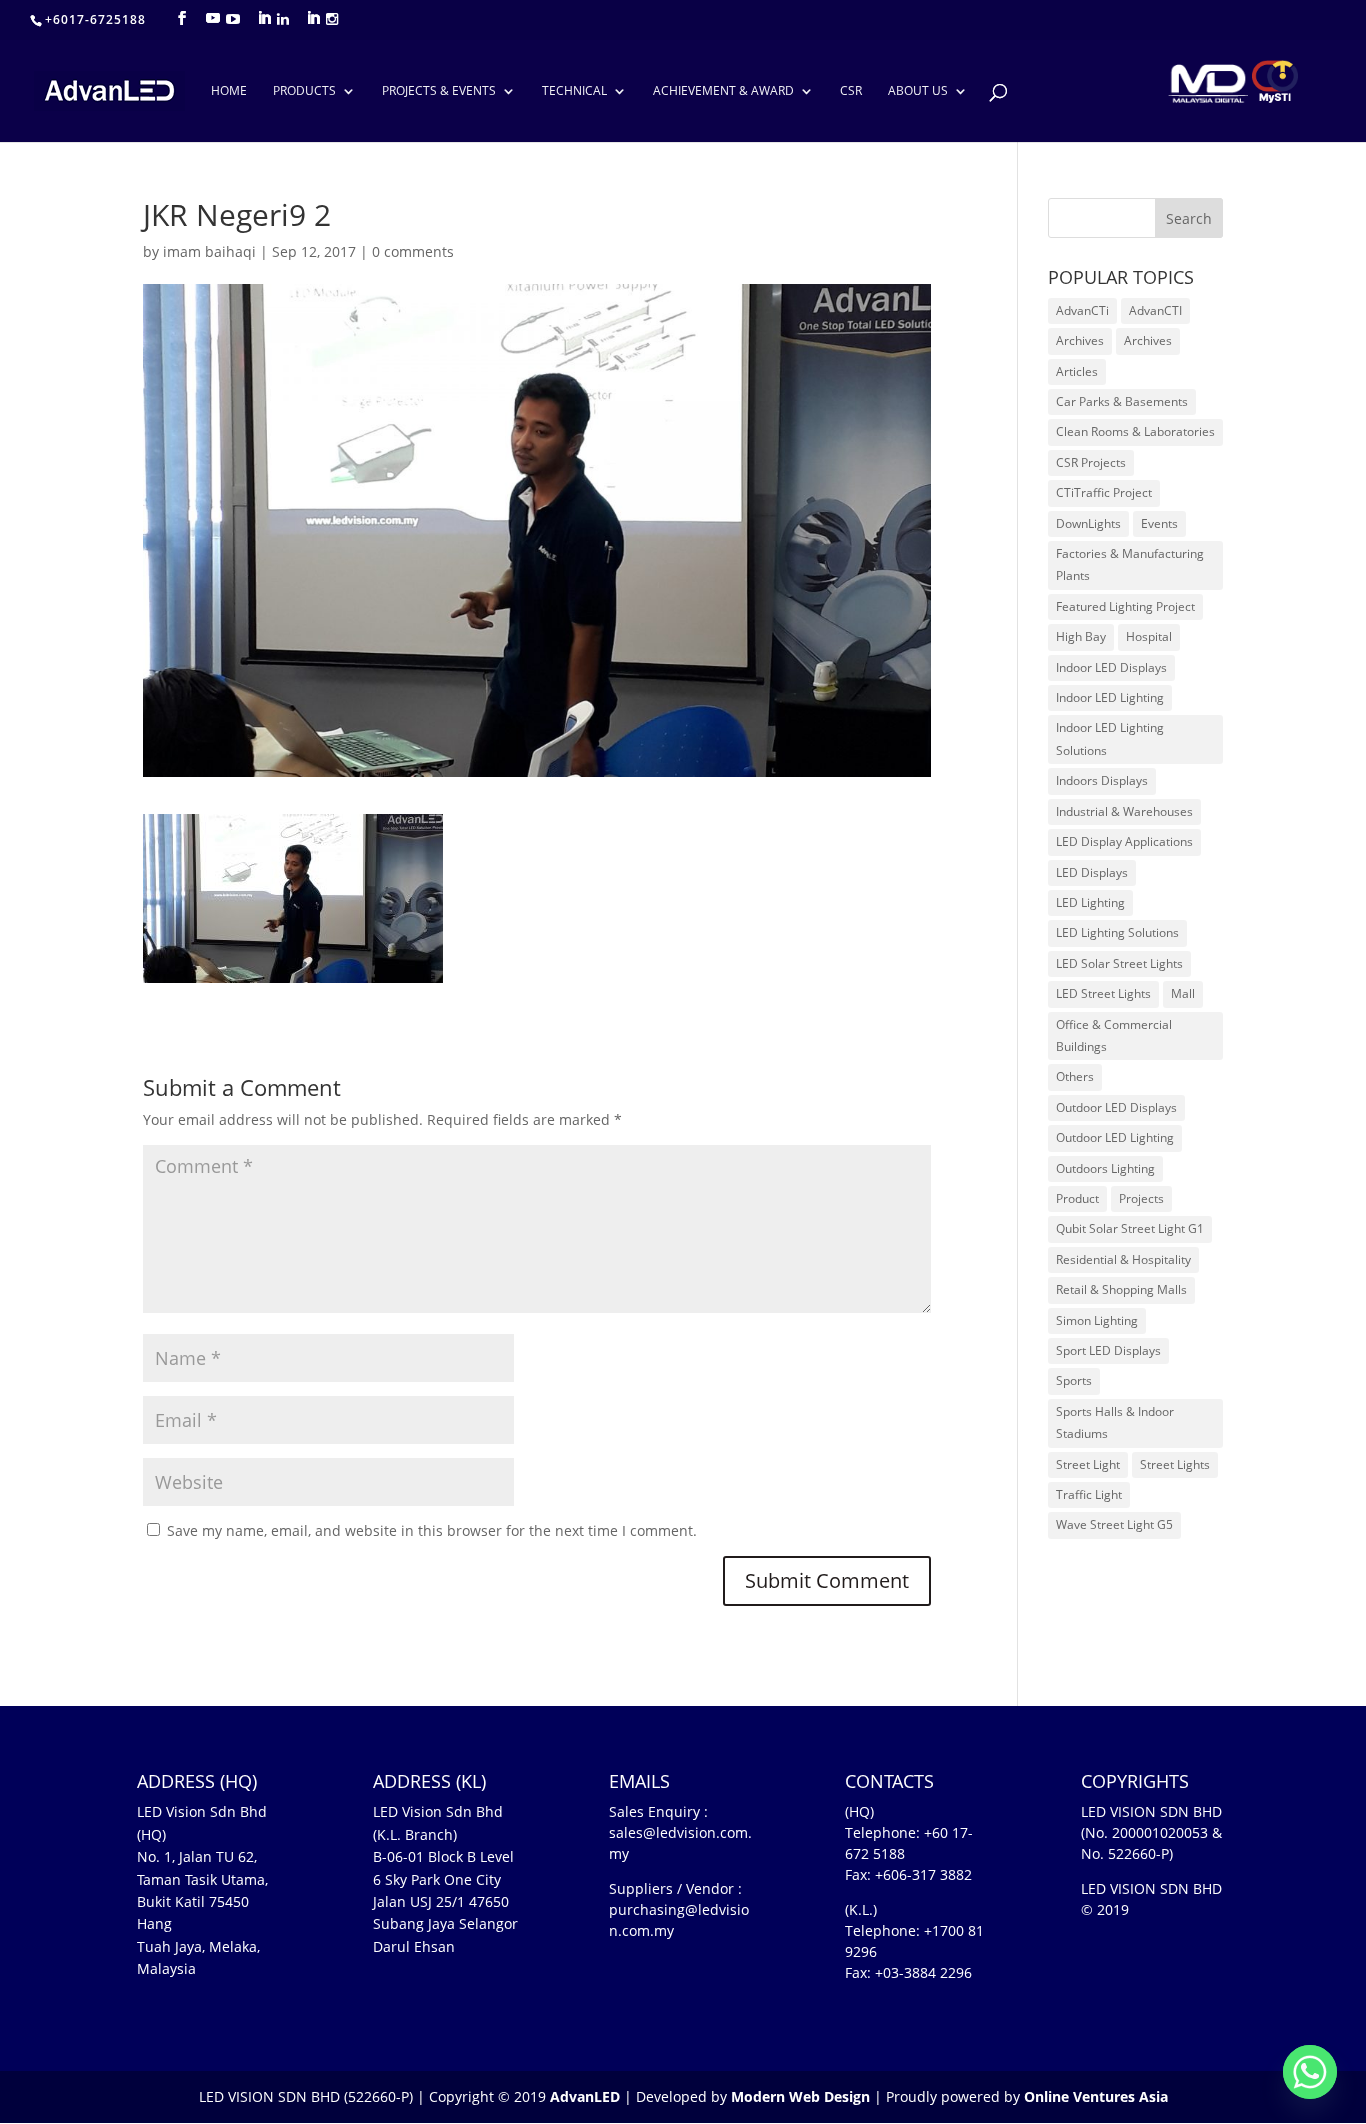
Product (1077, 1198)
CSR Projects (1091, 462)
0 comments (413, 251)
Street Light (1088, 1464)
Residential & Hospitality (1123, 1259)
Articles (1077, 371)
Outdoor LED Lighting (1115, 1137)
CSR (851, 91)
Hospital (1149, 636)
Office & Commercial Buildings (1114, 1035)
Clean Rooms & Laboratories (1135, 431)
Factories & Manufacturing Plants (1130, 564)
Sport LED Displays (1108, 1350)
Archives (1080, 340)
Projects (1141, 1198)
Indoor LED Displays (1111, 667)
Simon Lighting (1097, 1320)
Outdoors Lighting (1105, 1168)
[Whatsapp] (1310, 2072)
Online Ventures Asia (1096, 2096)
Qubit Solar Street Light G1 (1130, 1228)
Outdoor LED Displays (1116, 1107)
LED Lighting (1090, 902)
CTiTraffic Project (1104, 492)
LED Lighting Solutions (1117, 932)
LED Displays (1092, 872)
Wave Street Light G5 (1114, 1524)
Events (1159, 523)
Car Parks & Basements (1122, 401)
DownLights (1088, 523)
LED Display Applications (1124, 841)
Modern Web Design (800, 2096)
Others (1075, 1076)
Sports (1074, 1380)
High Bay (1081, 636)
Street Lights (1175, 1464)
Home (229, 91)
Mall (1183, 993)
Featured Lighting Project (1125, 606)
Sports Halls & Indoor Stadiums (1115, 1422)
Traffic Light (1089, 1494)
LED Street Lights (1103, 993)
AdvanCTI (1155, 310)
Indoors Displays (1102, 780)
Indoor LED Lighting (1110, 697)
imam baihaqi (209, 251)
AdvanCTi (1082, 310)
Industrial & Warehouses (1124, 811)
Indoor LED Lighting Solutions (1110, 738)
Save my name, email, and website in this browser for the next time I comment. (432, 1530)
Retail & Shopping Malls (1121, 1289)
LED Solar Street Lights (1119, 963)
